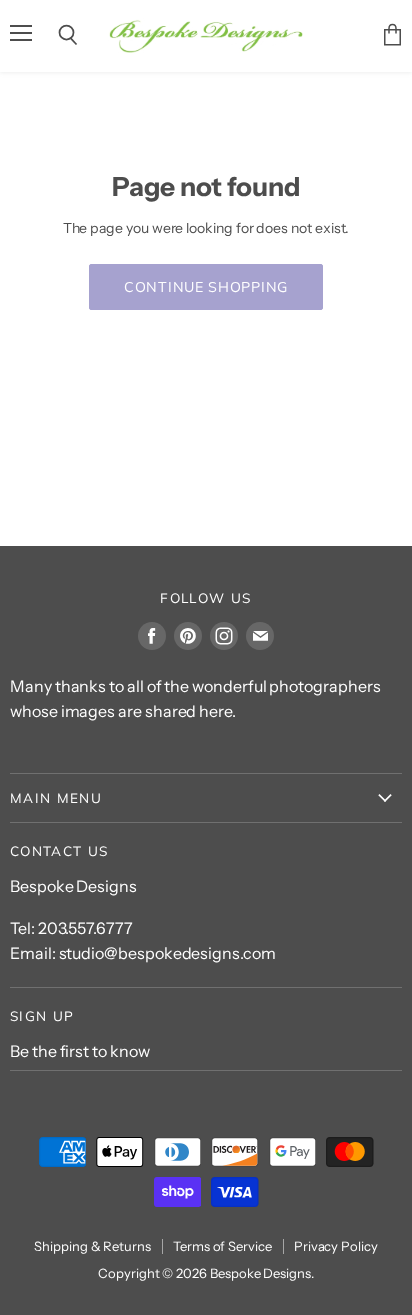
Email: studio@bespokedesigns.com (143, 953)
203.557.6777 (85, 928)
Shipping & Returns (92, 1246)
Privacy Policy (336, 1246)
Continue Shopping (206, 287)
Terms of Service (222, 1246)
